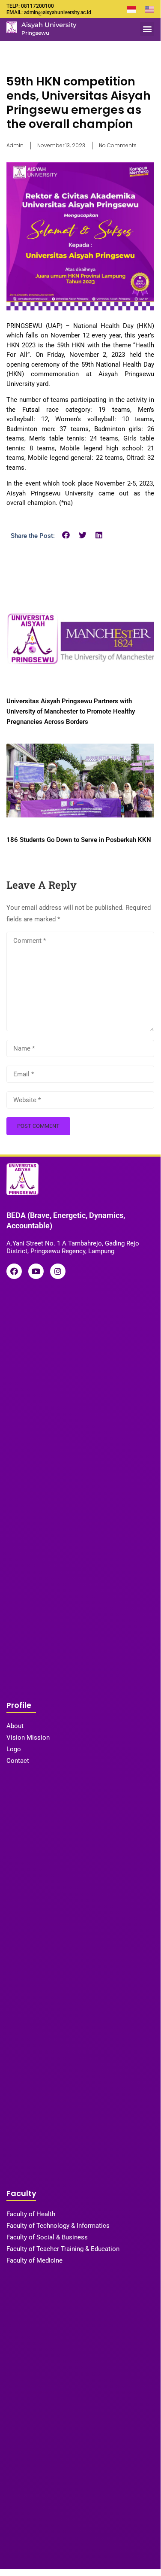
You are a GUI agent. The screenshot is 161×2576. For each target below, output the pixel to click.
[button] (147, 29)
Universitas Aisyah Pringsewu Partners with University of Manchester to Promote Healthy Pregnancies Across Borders (71, 711)
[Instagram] (58, 1271)
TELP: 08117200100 (30, 6)
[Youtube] (36, 1271)
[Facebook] (14, 1271)
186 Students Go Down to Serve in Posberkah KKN (79, 840)
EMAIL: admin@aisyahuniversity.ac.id (49, 12)
